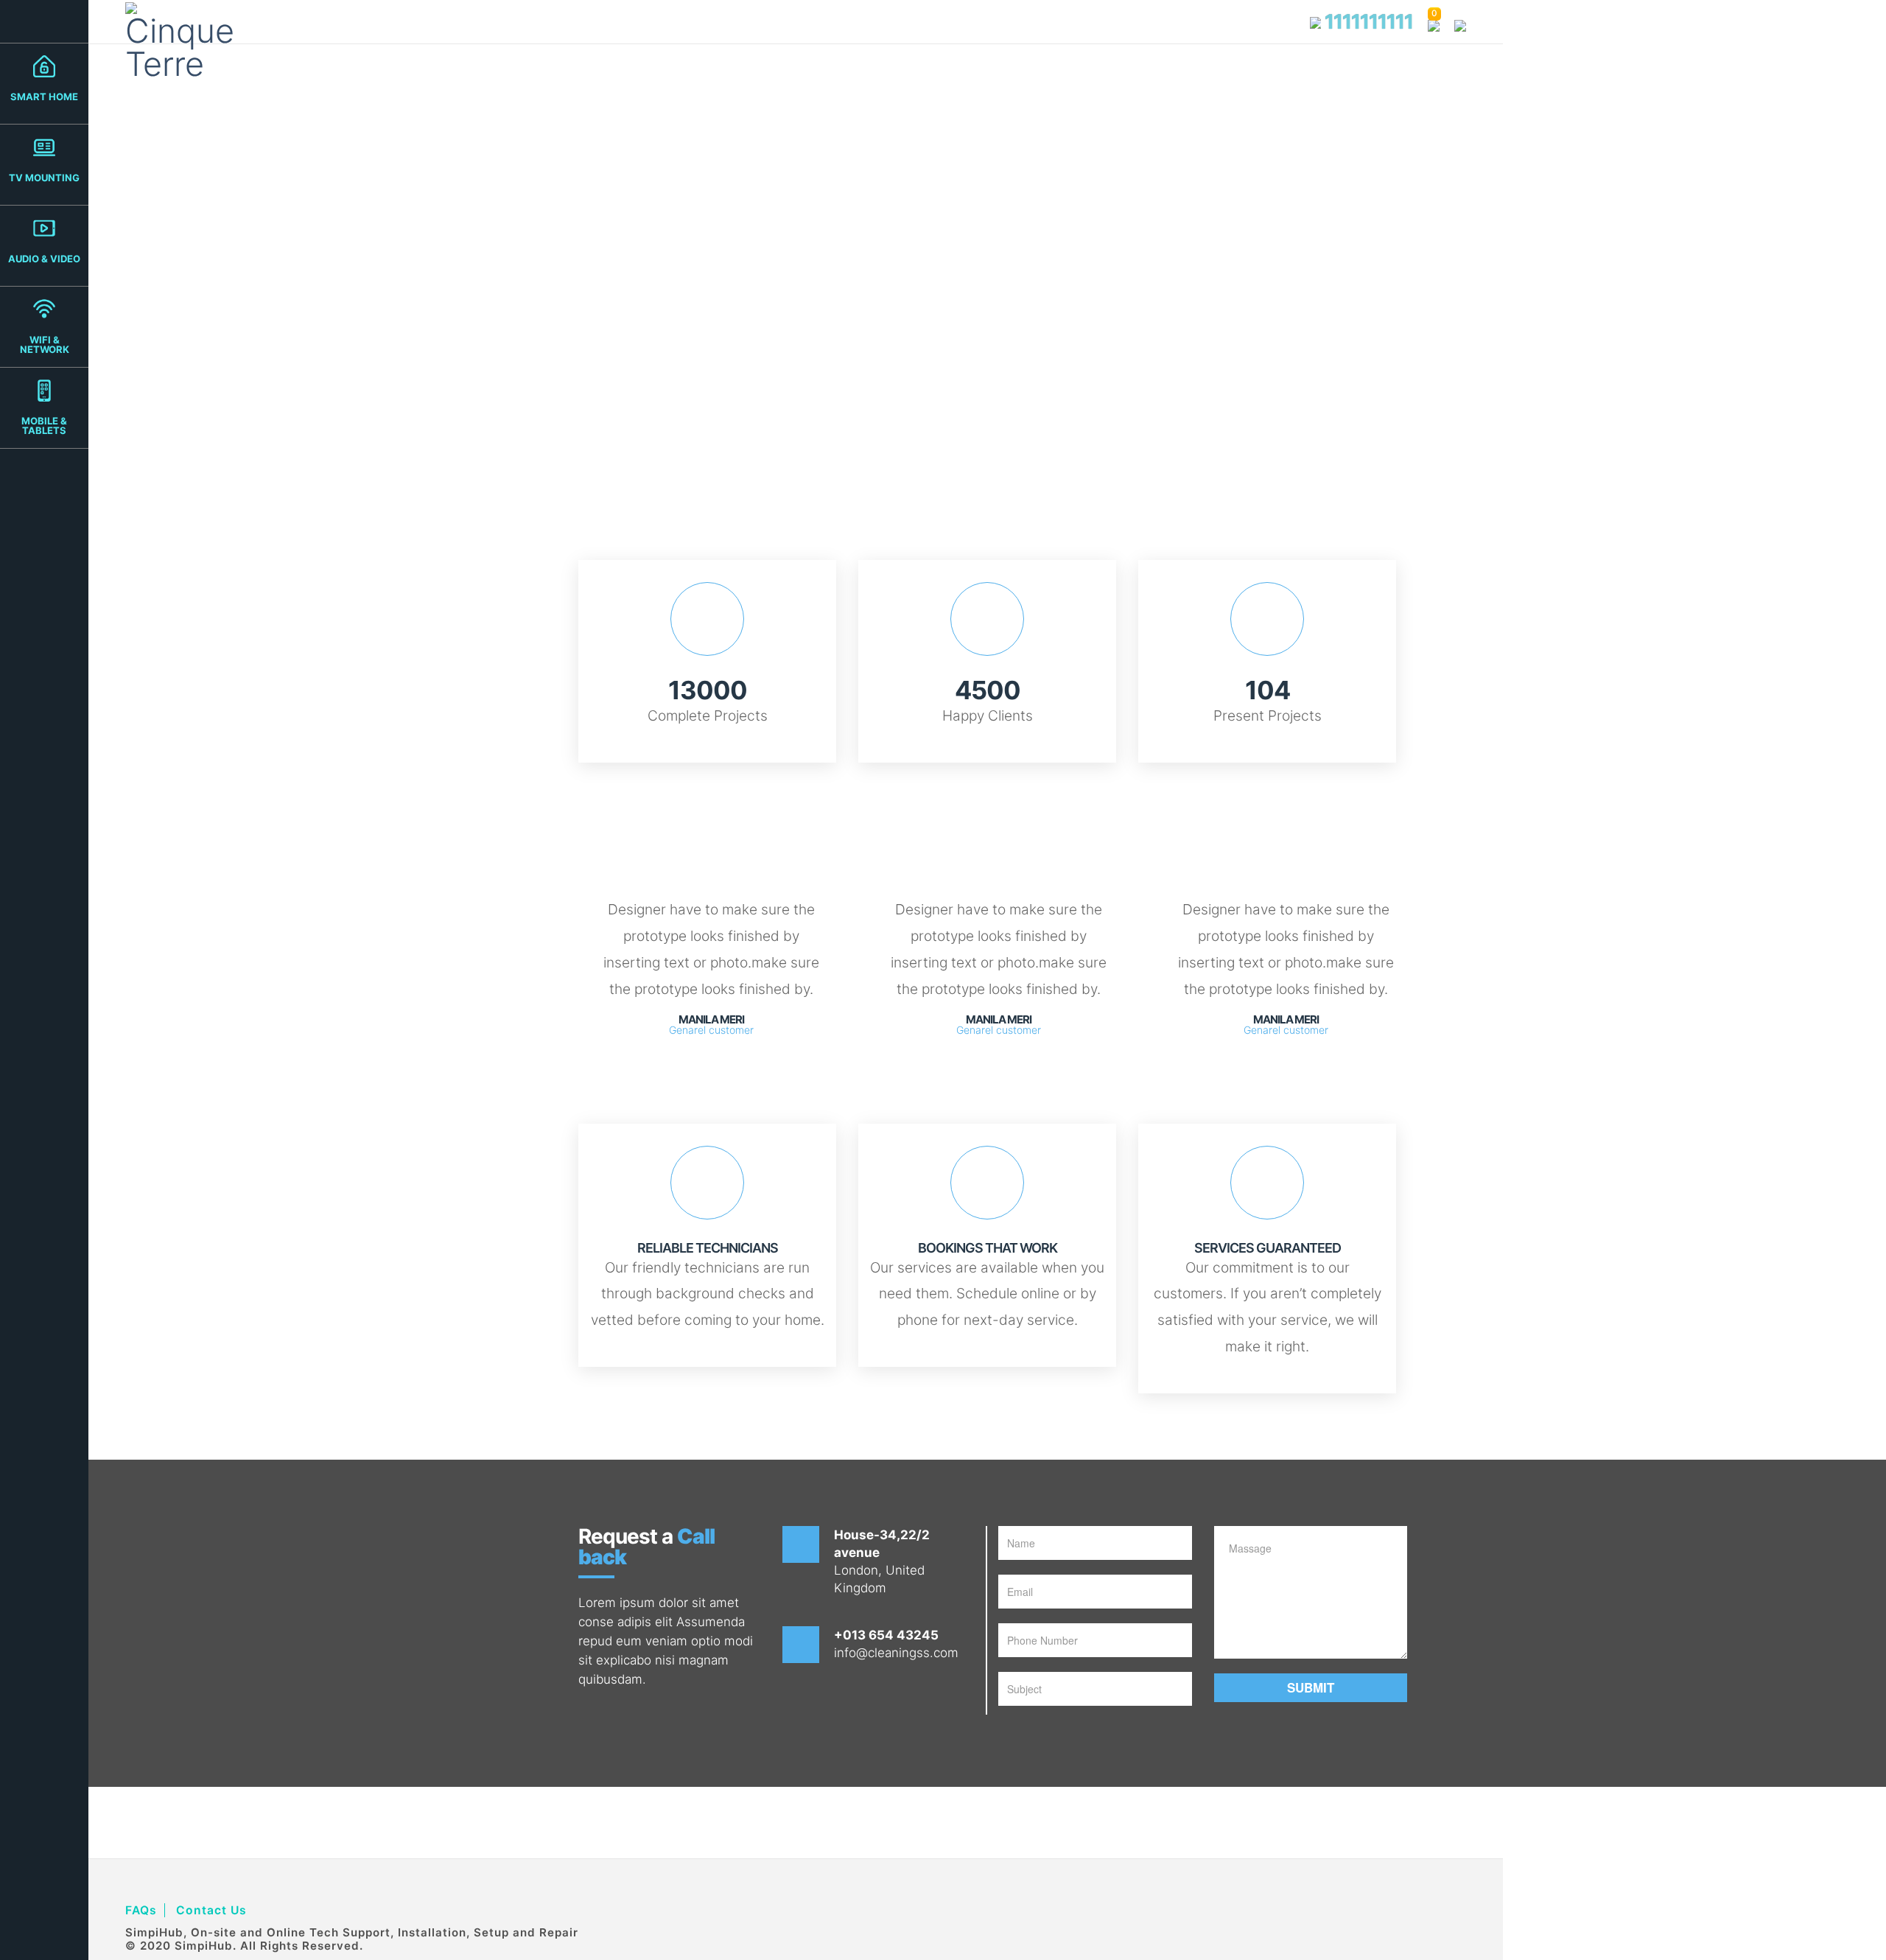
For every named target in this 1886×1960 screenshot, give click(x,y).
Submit (1311, 1687)
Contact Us (211, 1910)
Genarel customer (711, 1030)
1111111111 (1367, 21)
